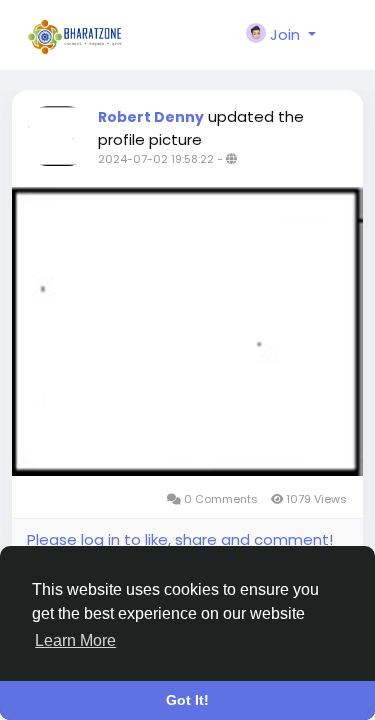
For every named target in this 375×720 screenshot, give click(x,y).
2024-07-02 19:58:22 (156, 159)
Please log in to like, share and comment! (180, 539)
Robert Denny (151, 117)
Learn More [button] (75, 640)
